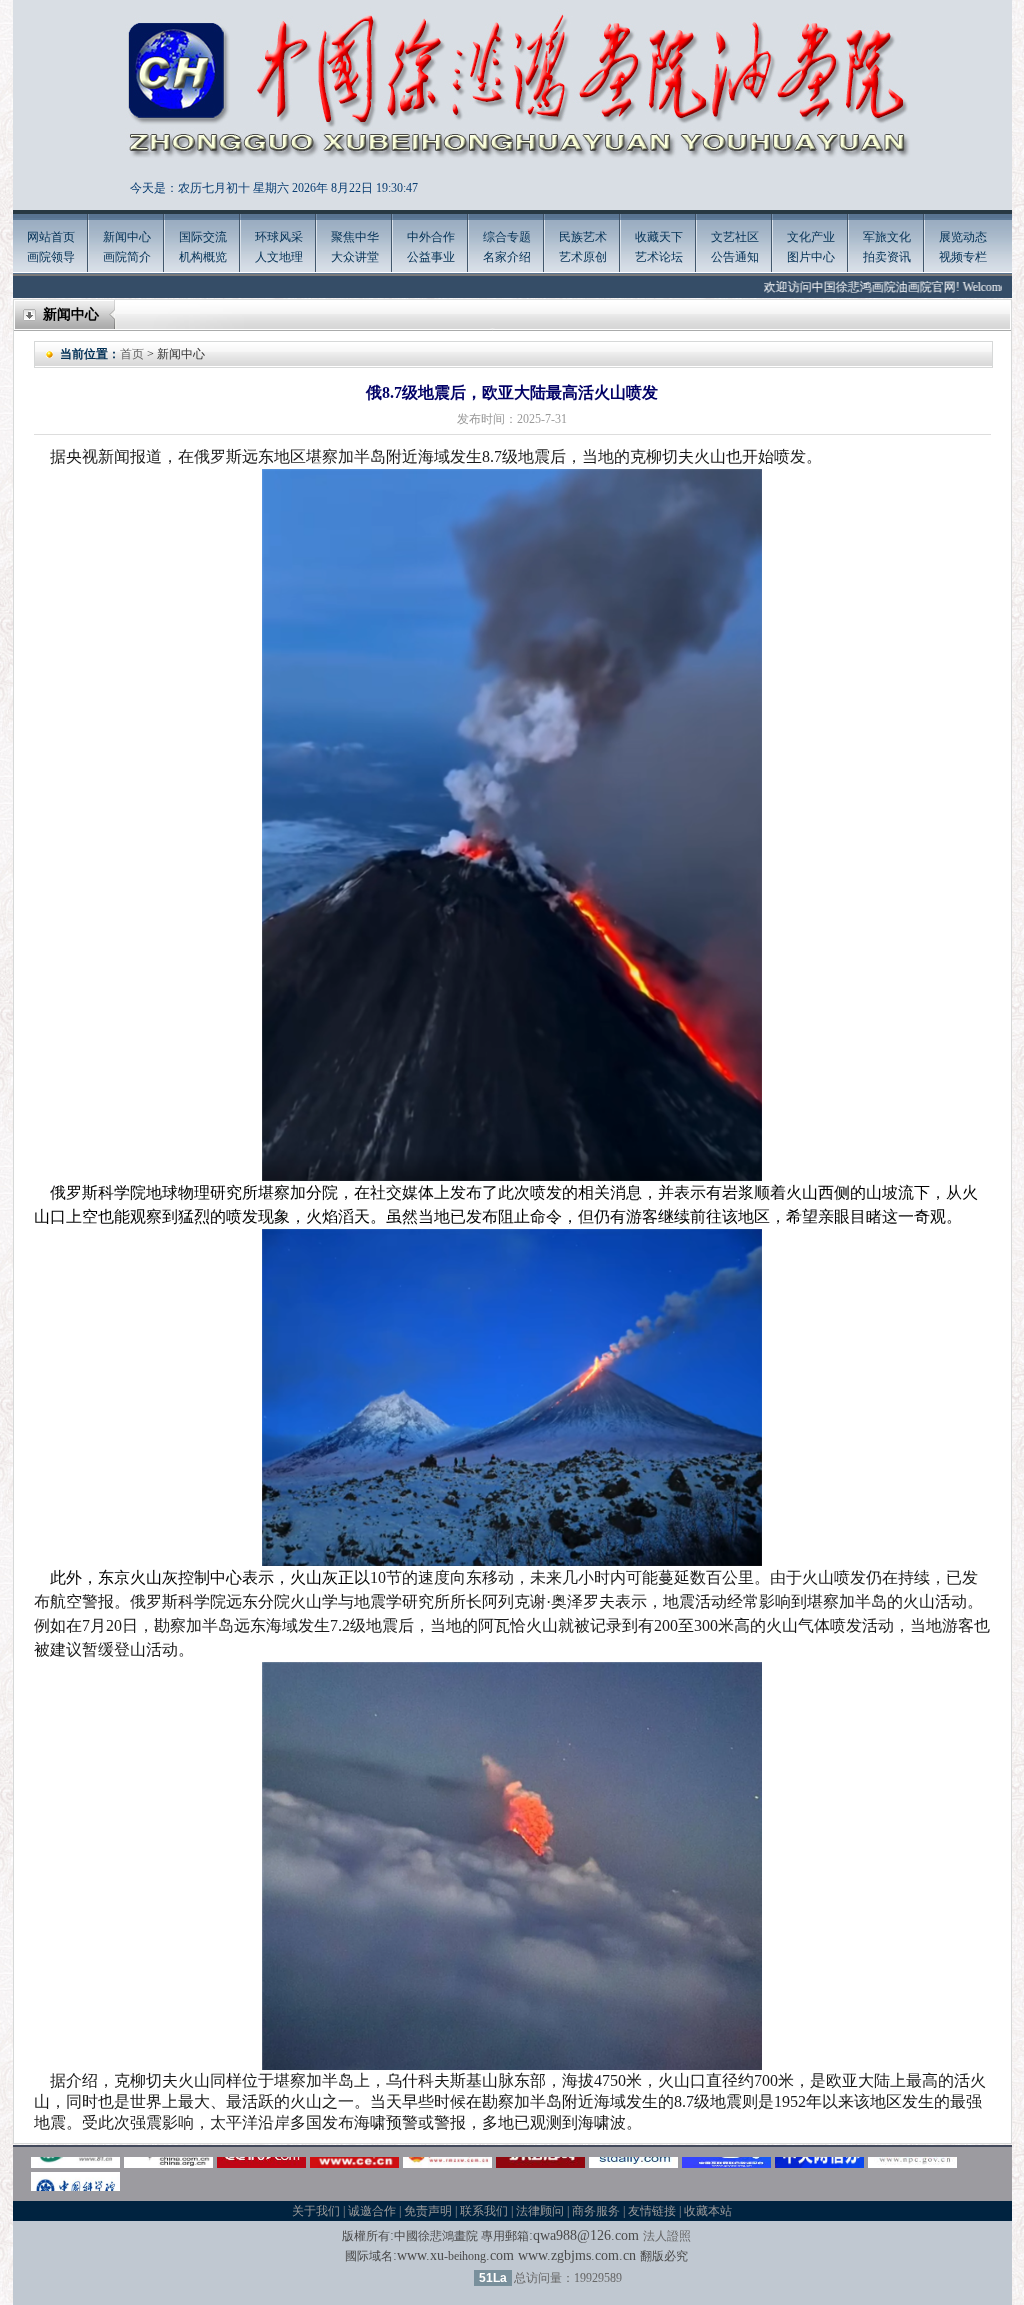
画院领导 (51, 257)
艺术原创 (583, 257)
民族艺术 (583, 237)
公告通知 (735, 257)
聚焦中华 (355, 237)
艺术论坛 (659, 257)
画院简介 (127, 257)
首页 (132, 354)
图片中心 (811, 257)
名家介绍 (507, 257)
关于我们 (316, 2211)
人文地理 (279, 257)
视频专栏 (963, 257)
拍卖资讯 (887, 257)
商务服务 (596, 2211)
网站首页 (51, 237)
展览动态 (963, 237)
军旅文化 (887, 237)
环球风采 (279, 237)
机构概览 (203, 257)
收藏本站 (708, 2211)
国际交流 (203, 237)
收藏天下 (659, 237)
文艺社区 (735, 237)
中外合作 (431, 237)
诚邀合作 (372, 2211)
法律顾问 (540, 2211)
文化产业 (811, 237)
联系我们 (484, 2211)
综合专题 (507, 237)
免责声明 (428, 2211)
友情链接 (652, 2211)
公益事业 (431, 257)
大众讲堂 (355, 257)
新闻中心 (127, 237)
